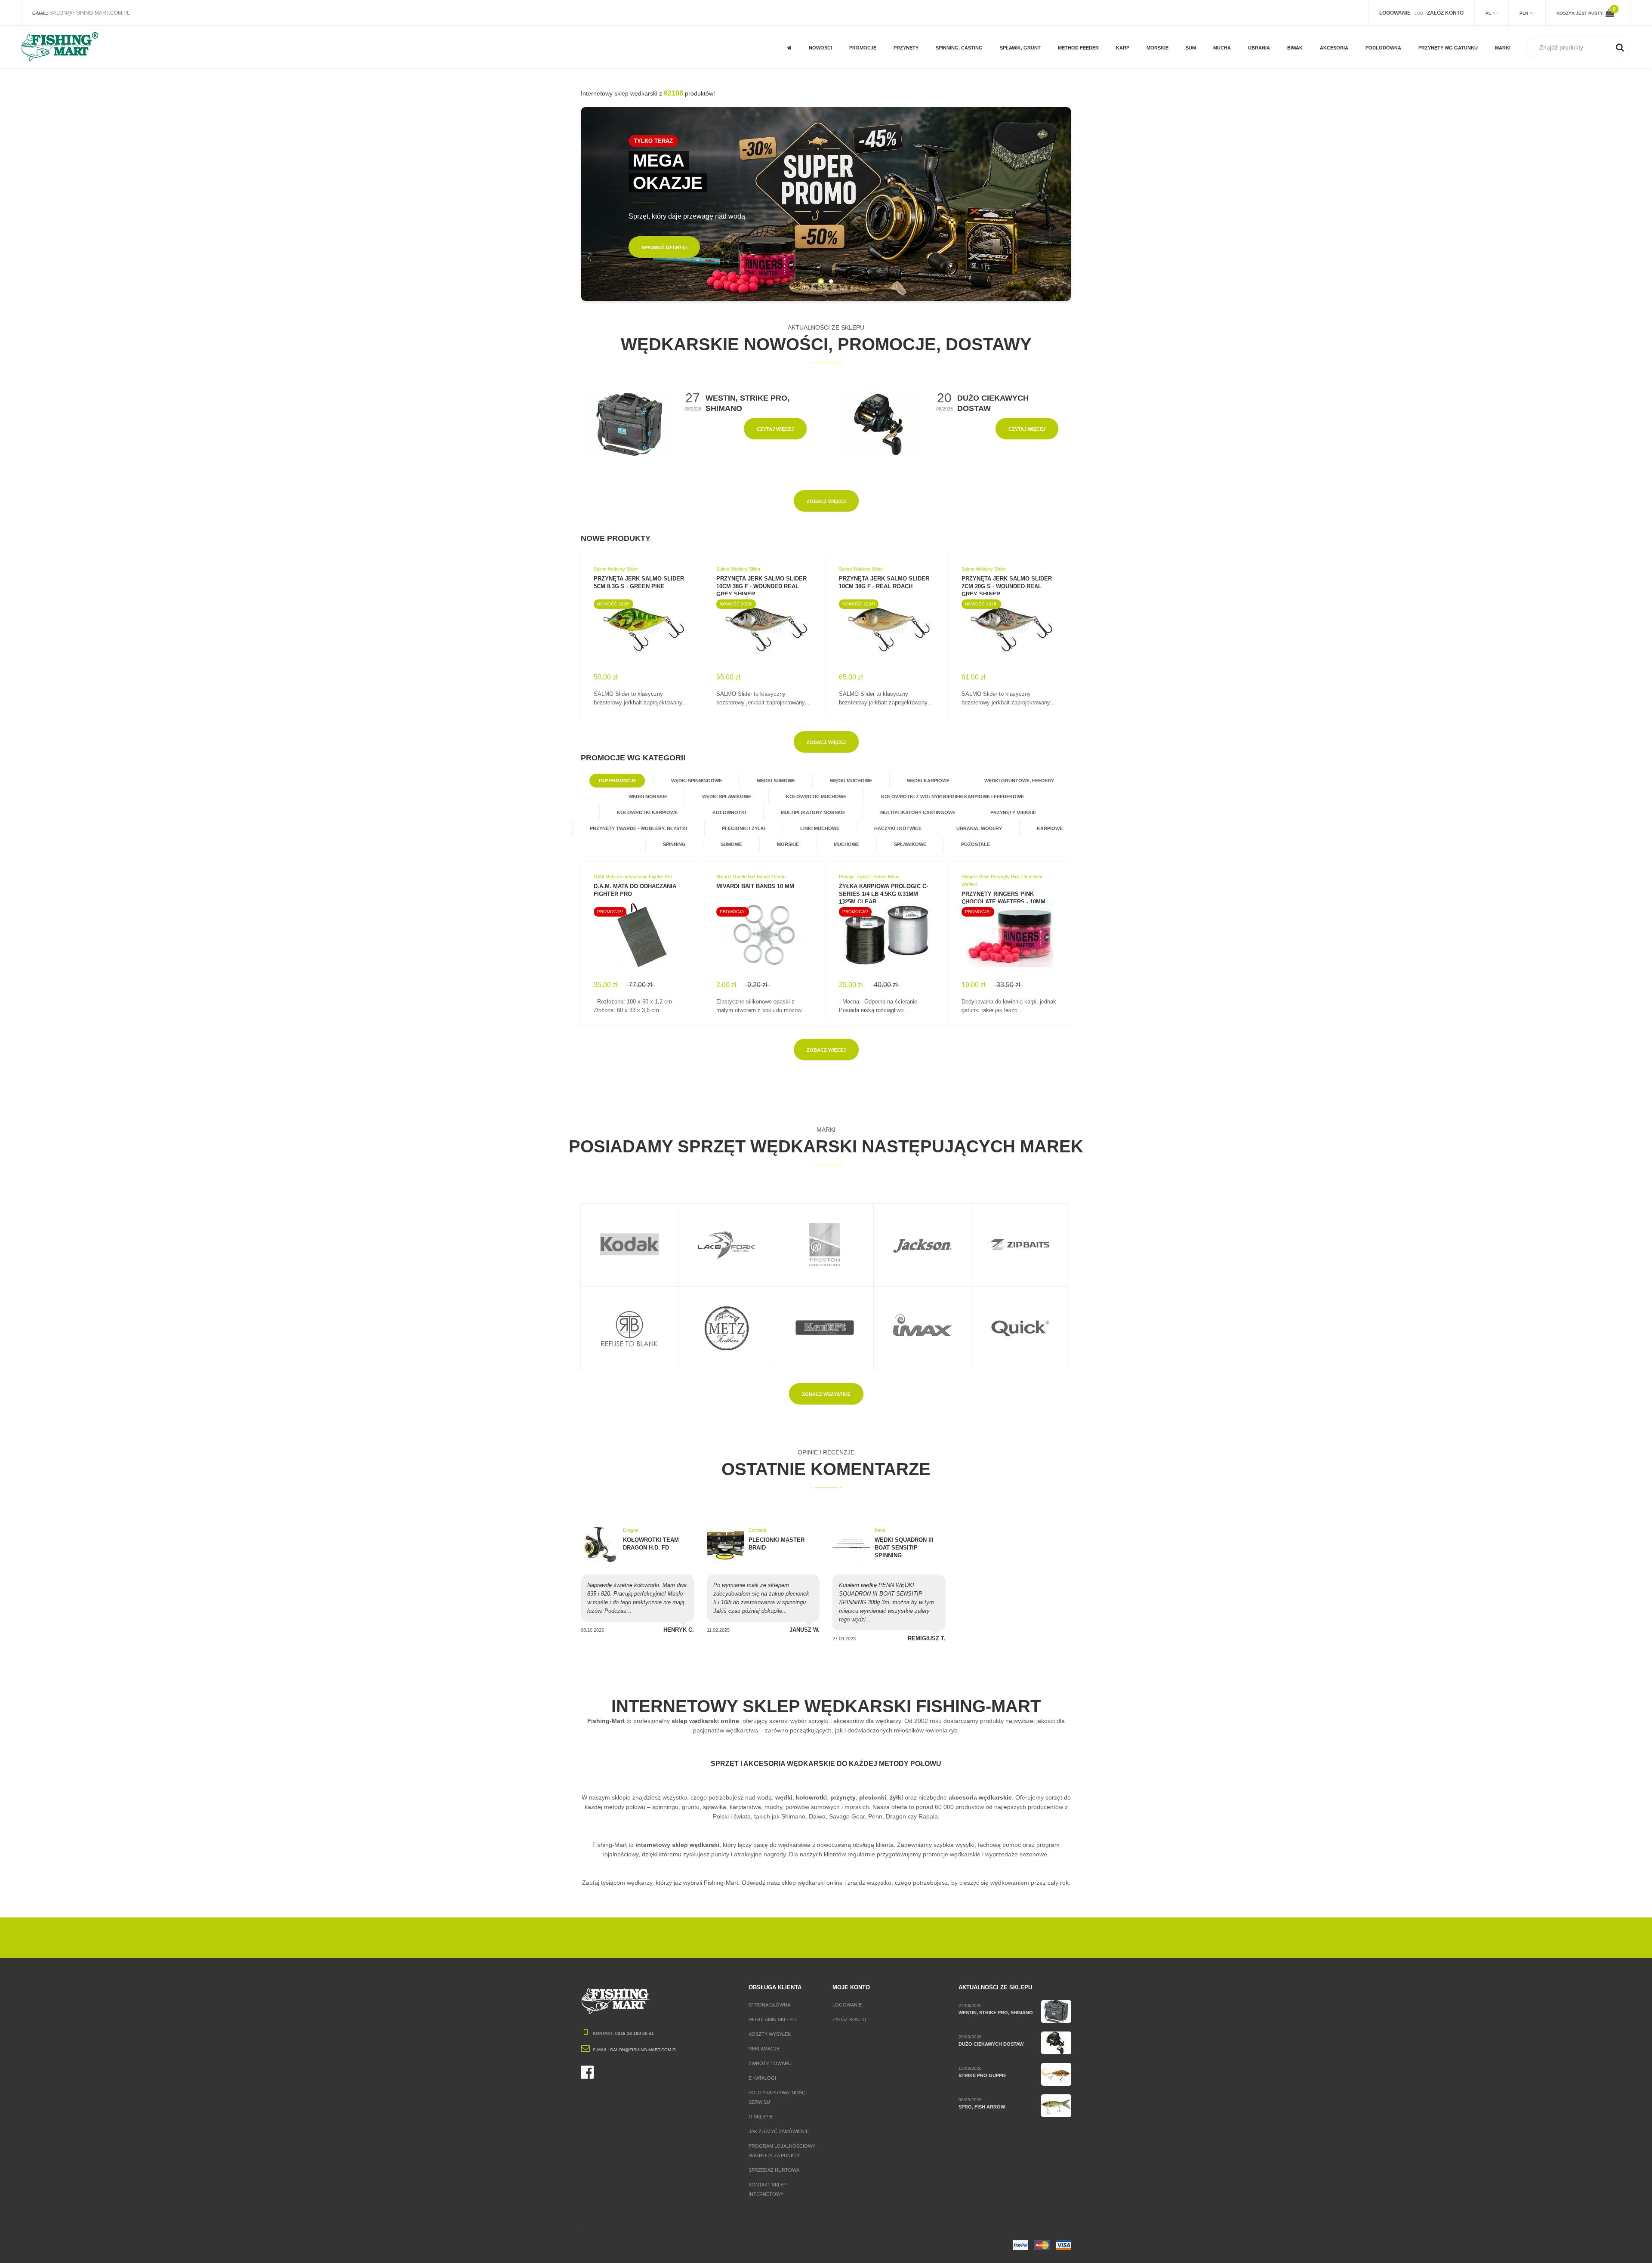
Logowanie (847, 2005)
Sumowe (731, 844)
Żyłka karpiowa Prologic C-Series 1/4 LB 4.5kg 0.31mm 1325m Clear (883, 894)
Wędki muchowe (851, 781)
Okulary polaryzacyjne (1267, 40)
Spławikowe (910, 844)
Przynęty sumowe (916, 57)
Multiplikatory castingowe (918, 812)
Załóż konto (849, 2019)
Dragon (631, 1530)
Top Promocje (617, 781)
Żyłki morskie (1163, 57)
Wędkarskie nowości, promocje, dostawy (826, 344)
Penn (880, 1530)
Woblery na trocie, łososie (1442, 40)
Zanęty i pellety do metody (1082, 33)
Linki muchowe (820, 828)
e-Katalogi (762, 2078)
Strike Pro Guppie (982, 2075)
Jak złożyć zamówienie (779, 2131)
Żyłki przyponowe (1022, 57)
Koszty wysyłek (770, 2034)
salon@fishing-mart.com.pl (90, 13)
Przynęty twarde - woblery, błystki (638, 828)
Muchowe (861, 29)
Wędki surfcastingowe (1167, 26)
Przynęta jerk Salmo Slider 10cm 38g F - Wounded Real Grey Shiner (761, 586)
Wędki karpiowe (928, 781)
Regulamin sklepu (772, 2019)
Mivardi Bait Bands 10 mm (755, 886)
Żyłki (1006, 29)
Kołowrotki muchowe (816, 797)
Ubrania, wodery (979, 828)
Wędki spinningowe (697, 781)
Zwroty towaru (770, 2063)
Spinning (674, 844)
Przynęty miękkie (1013, 812)
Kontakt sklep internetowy (767, 2189)
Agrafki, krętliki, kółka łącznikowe (958, 33)
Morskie (788, 844)
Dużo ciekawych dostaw (991, 2044)
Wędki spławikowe (727, 797)
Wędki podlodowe (1388, 36)
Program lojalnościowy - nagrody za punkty (783, 2151)
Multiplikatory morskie (813, 812)
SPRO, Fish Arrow (982, 2107)
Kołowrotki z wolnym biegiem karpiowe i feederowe (952, 797)
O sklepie (761, 2117)
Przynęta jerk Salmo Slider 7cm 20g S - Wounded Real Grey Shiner (1007, 586)
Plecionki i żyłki (744, 828)
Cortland (757, 1530)
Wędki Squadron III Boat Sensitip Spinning (904, 1548)
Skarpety (1260, 57)
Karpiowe (1050, 828)
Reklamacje (764, 2049)
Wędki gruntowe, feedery (1019, 781)
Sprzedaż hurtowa (774, 2170)
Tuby (1326, 57)
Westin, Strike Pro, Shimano (996, 2013)
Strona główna (769, 2005)
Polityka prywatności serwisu (778, 2097)
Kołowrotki (729, 812)
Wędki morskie (648, 797)
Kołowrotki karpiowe (647, 812)
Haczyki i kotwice (898, 828)
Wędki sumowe (776, 781)
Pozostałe (862, 57)
